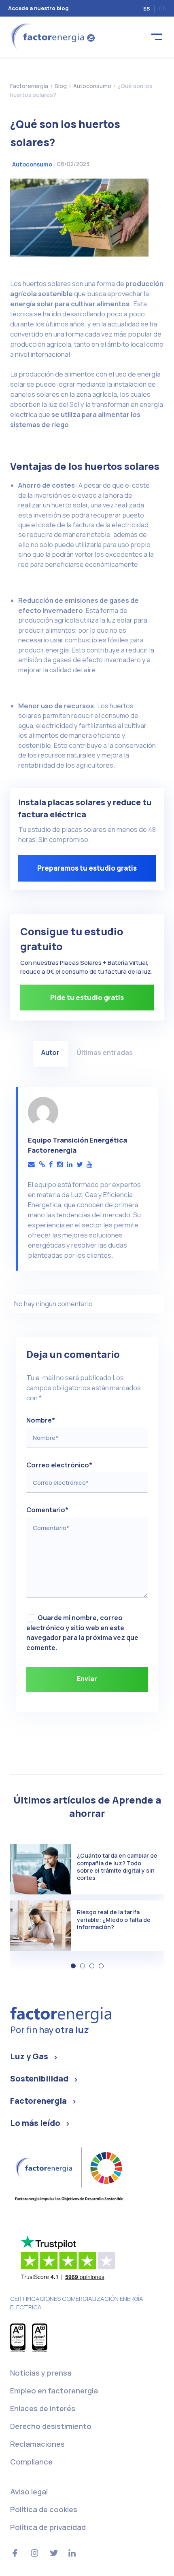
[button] (73, 1966)
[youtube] (89, 1165)
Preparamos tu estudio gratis (87, 868)
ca (162, 8)
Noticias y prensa (41, 2373)
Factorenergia (38, 2101)
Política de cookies (44, 2509)
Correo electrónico (59, 1465)
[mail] (31, 1165)
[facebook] (51, 1165)
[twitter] (80, 1165)
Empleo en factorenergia (54, 2391)
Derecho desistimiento (51, 2426)
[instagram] (60, 1165)
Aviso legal (29, 2492)
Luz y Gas (29, 2056)
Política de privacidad (48, 2527)
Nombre (41, 1420)
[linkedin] (70, 1165)
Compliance (31, 2462)
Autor (50, 1052)
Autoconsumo (32, 164)
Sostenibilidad (39, 2078)
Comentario (47, 1510)
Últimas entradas (105, 1052)
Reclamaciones (37, 2444)
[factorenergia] (52, 36)
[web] (42, 1165)
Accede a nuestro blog (38, 8)
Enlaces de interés (43, 2408)
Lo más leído (35, 2123)
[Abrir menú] (157, 37)
